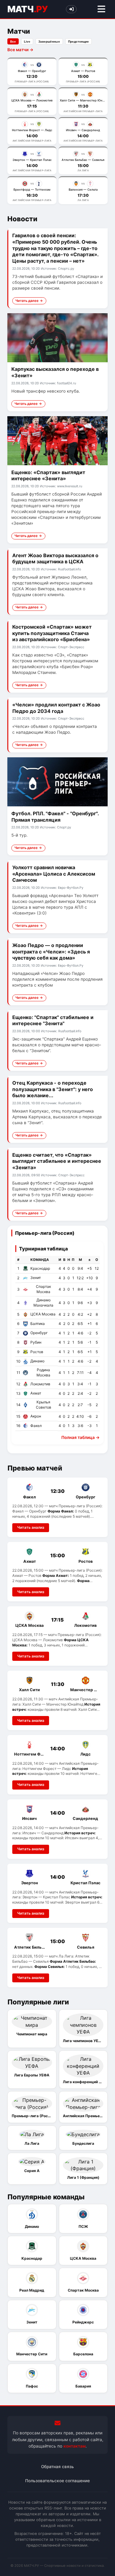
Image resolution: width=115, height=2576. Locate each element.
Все (13, 42)
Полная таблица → (80, 1437)
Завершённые (49, 42)
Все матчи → (20, 50)
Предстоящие (79, 42)
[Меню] (101, 9)
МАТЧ (27, 9)
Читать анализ (31, 1527)
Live (27, 42)
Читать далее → (29, 301)
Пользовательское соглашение (57, 2481)
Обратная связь (57, 2467)
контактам (75, 2446)
